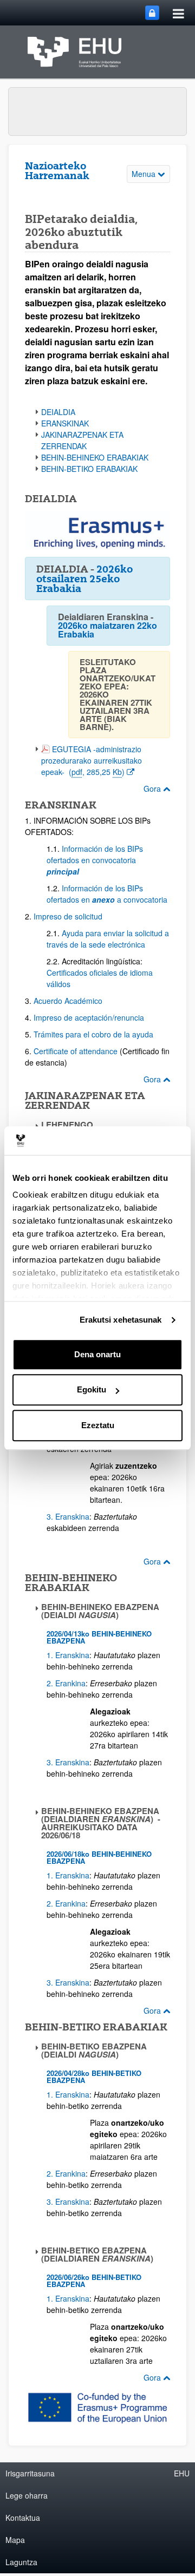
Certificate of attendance (76, 1051)
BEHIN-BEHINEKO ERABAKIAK (95, 457)
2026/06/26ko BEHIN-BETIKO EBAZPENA (94, 2281)
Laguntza (21, 2562)
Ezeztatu (98, 1425)
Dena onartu (97, 1354)
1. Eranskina (68, 1655)
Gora (153, 788)
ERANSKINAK (65, 423)
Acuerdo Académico (68, 1001)
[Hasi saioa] (152, 13)
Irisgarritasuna (30, 2473)
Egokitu (92, 1389)
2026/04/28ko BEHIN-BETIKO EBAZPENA (94, 2076)
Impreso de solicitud (68, 916)
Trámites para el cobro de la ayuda (95, 1034)
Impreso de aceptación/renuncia (89, 1017)
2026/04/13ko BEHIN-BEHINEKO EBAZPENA (99, 1637)
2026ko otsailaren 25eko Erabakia (84, 579)
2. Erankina (66, 1683)
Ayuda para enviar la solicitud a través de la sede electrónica (108, 939)
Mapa (15, 2540)
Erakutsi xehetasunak (121, 1320)
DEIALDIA (58, 412)
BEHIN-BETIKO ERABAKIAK (89, 469)
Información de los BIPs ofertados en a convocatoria (107, 894)
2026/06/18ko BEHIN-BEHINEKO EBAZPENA (99, 1857)
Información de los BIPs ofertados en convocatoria (95, 860)
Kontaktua (23, 2518)
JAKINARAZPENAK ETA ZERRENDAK (82, 440)
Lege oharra (27, 2495)
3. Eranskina (68, 1516)
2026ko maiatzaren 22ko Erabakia (108, 630)
